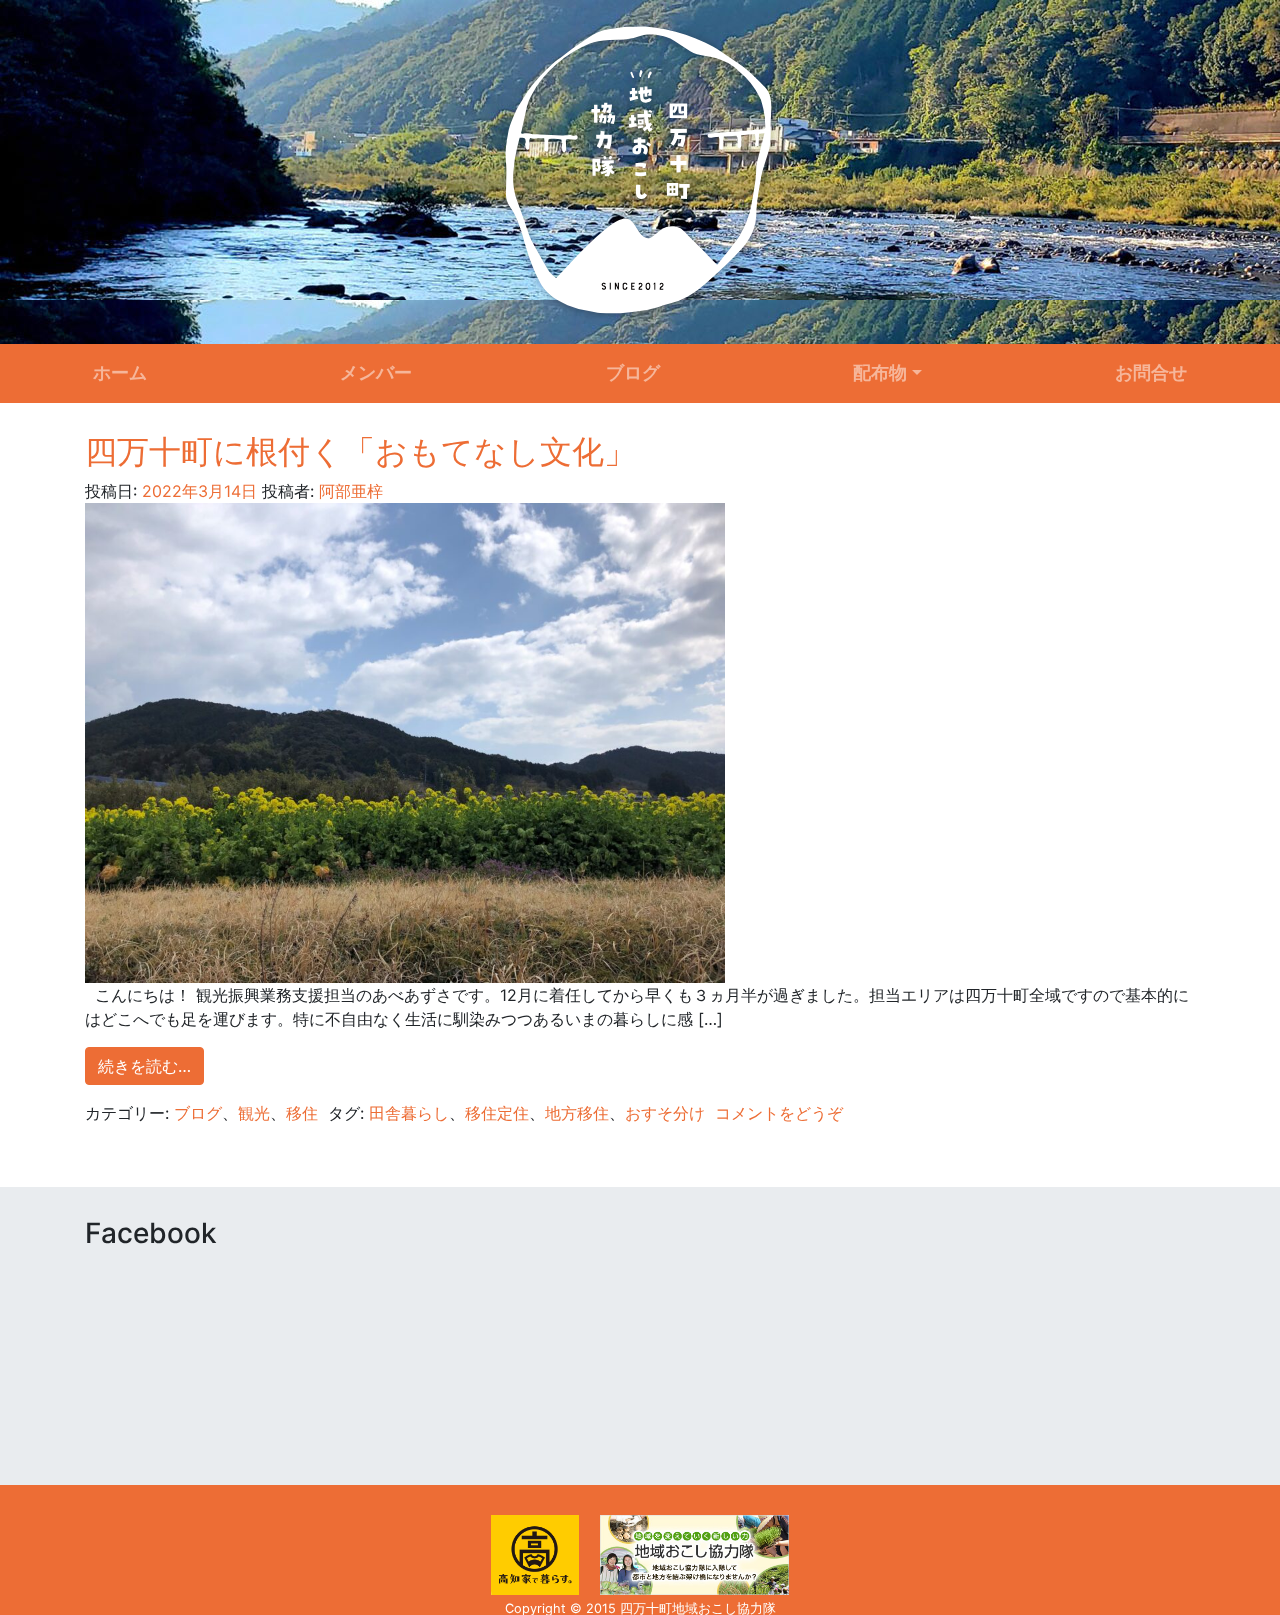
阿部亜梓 (348, 491)
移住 (302, 1113)
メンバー (376, 372)
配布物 (880, 372)
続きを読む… (144, 1066)
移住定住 (497, 1113)
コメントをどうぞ (779, 1113)
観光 (254, 1113)
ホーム (120, 372)
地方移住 (577, 1113)
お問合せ (1151, 372)
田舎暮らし (409, 1113)
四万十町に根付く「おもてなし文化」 (360, 451)
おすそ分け (665, 1113)
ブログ (633, 372)
